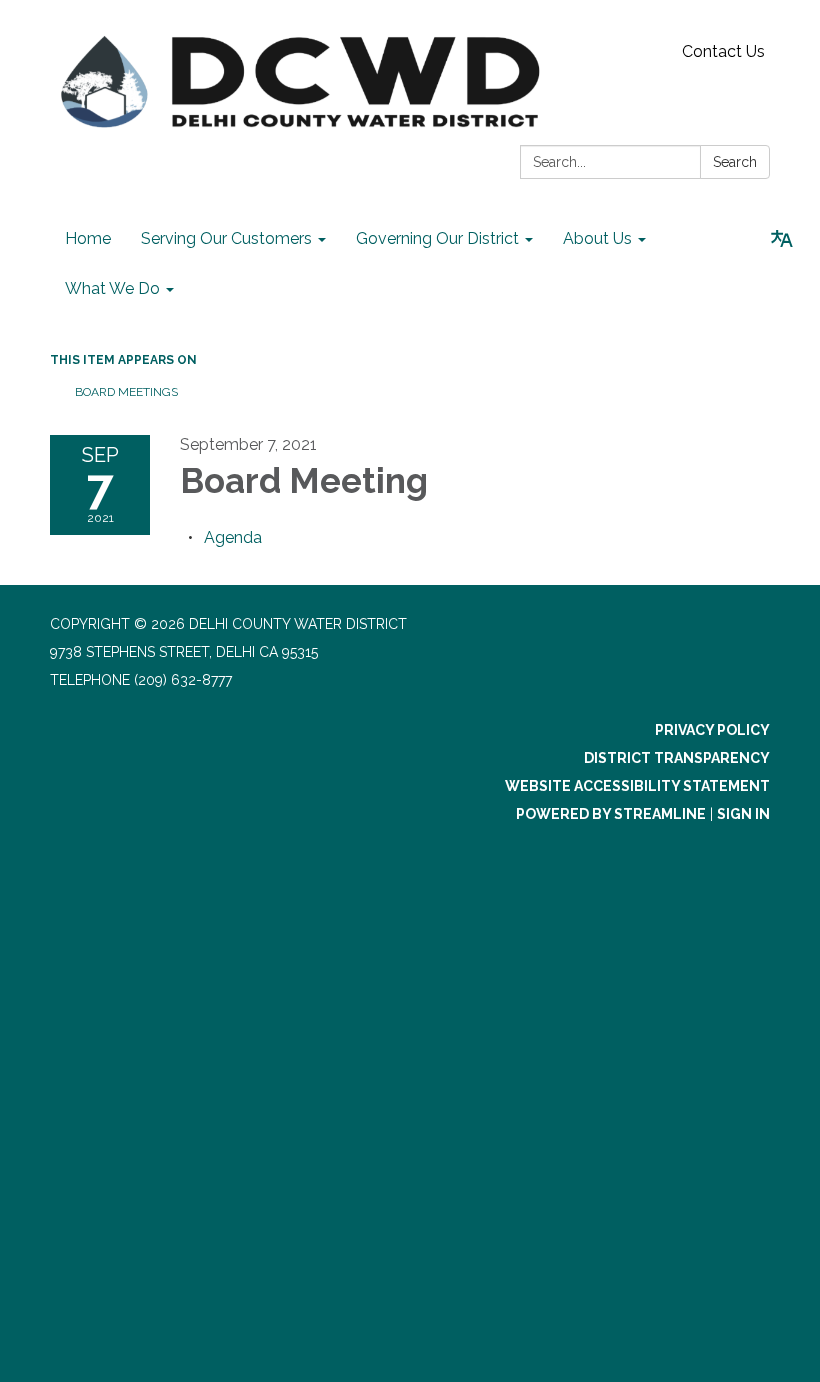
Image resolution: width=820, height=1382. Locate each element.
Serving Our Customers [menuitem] (226, 238)
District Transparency (677, 758)
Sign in (743, 814)
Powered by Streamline (611, 814)
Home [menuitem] (88, 238)
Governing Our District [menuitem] (437, 238)
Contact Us (723, 51)
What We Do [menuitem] (112, 288)
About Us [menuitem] (597, 238)
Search (735, 162)
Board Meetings (126, 392)
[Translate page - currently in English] (782, 239)
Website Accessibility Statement (637, 786)
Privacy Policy (712, 730)
